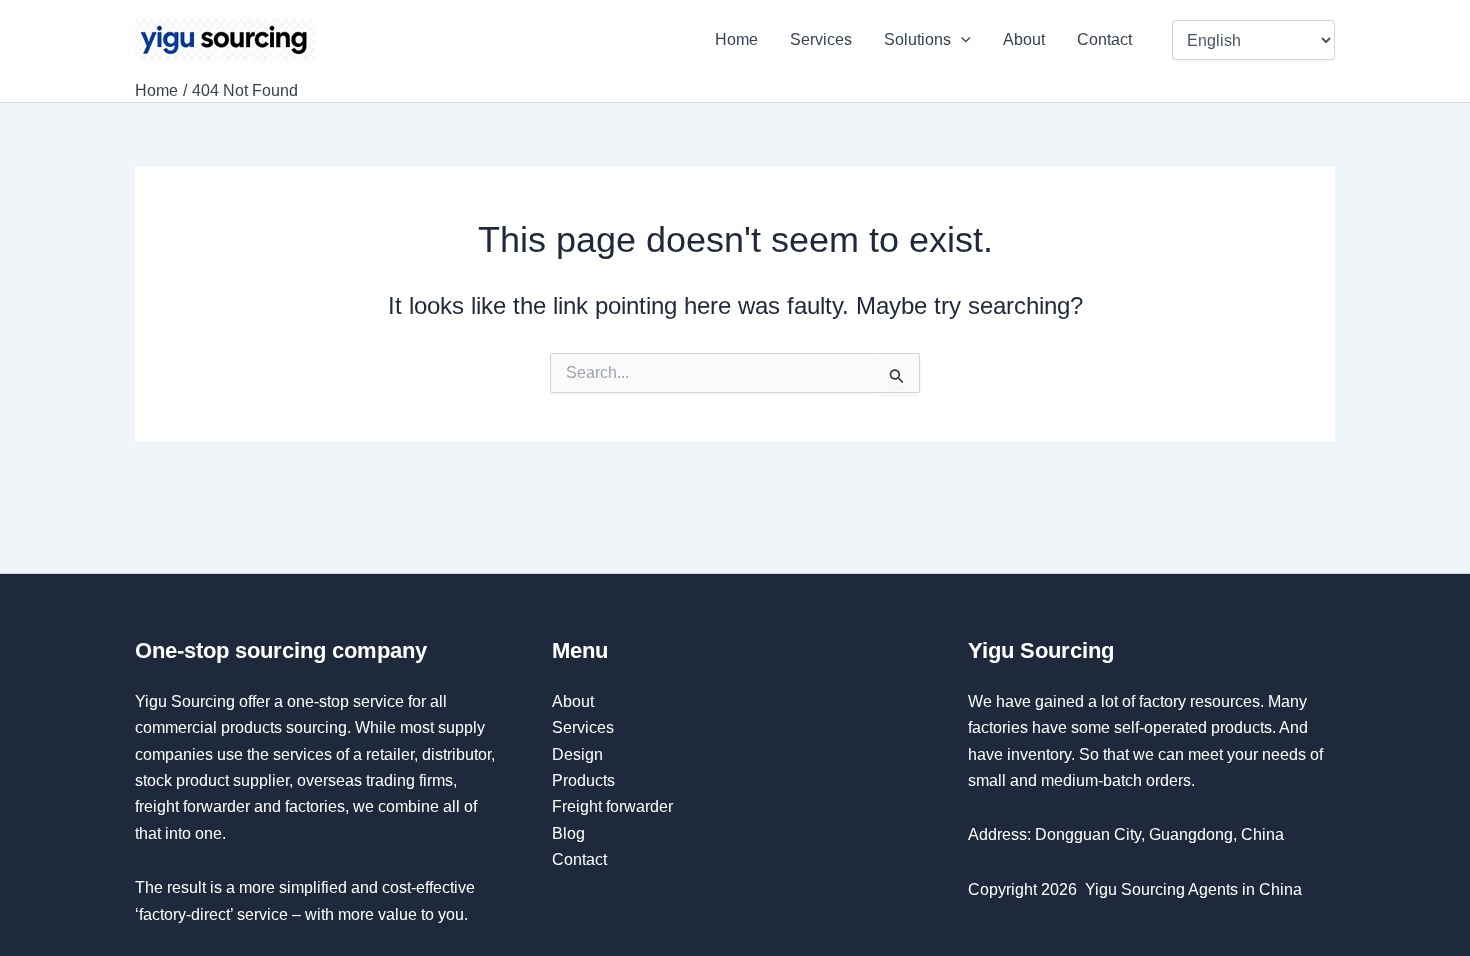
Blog (568, 833)
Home (736, 39)
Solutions (917, 39)
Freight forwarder (612, 806)
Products (583, 780)
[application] (961, 40)
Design (577, 754)
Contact (1106, 39)
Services (821, 39)
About (1024, 39)
